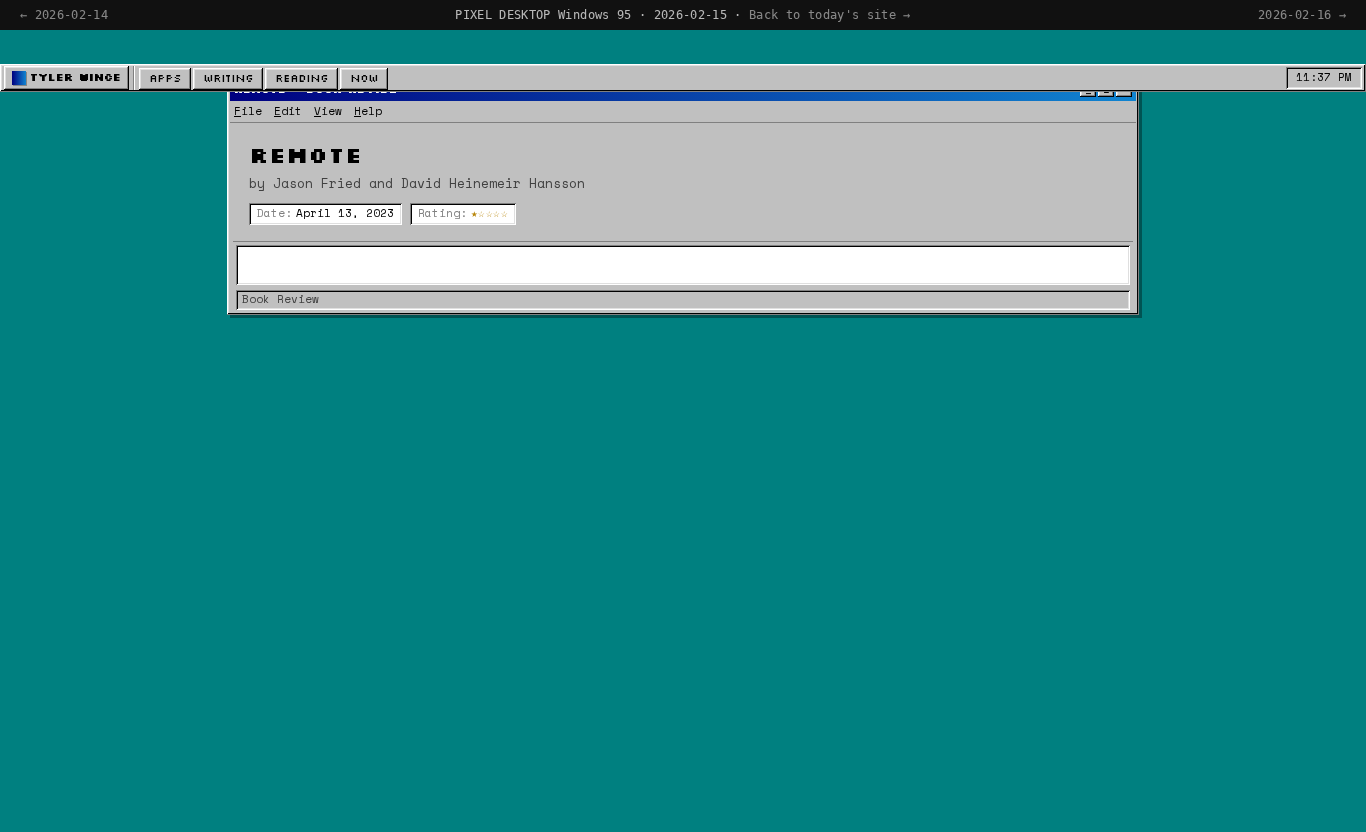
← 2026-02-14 (64, 15)
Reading (301, 78)
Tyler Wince (75, 77)
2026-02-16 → (1302, 15)
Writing (228, 78)
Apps (165, 78)
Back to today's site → (830, 15)
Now (364, 78)
